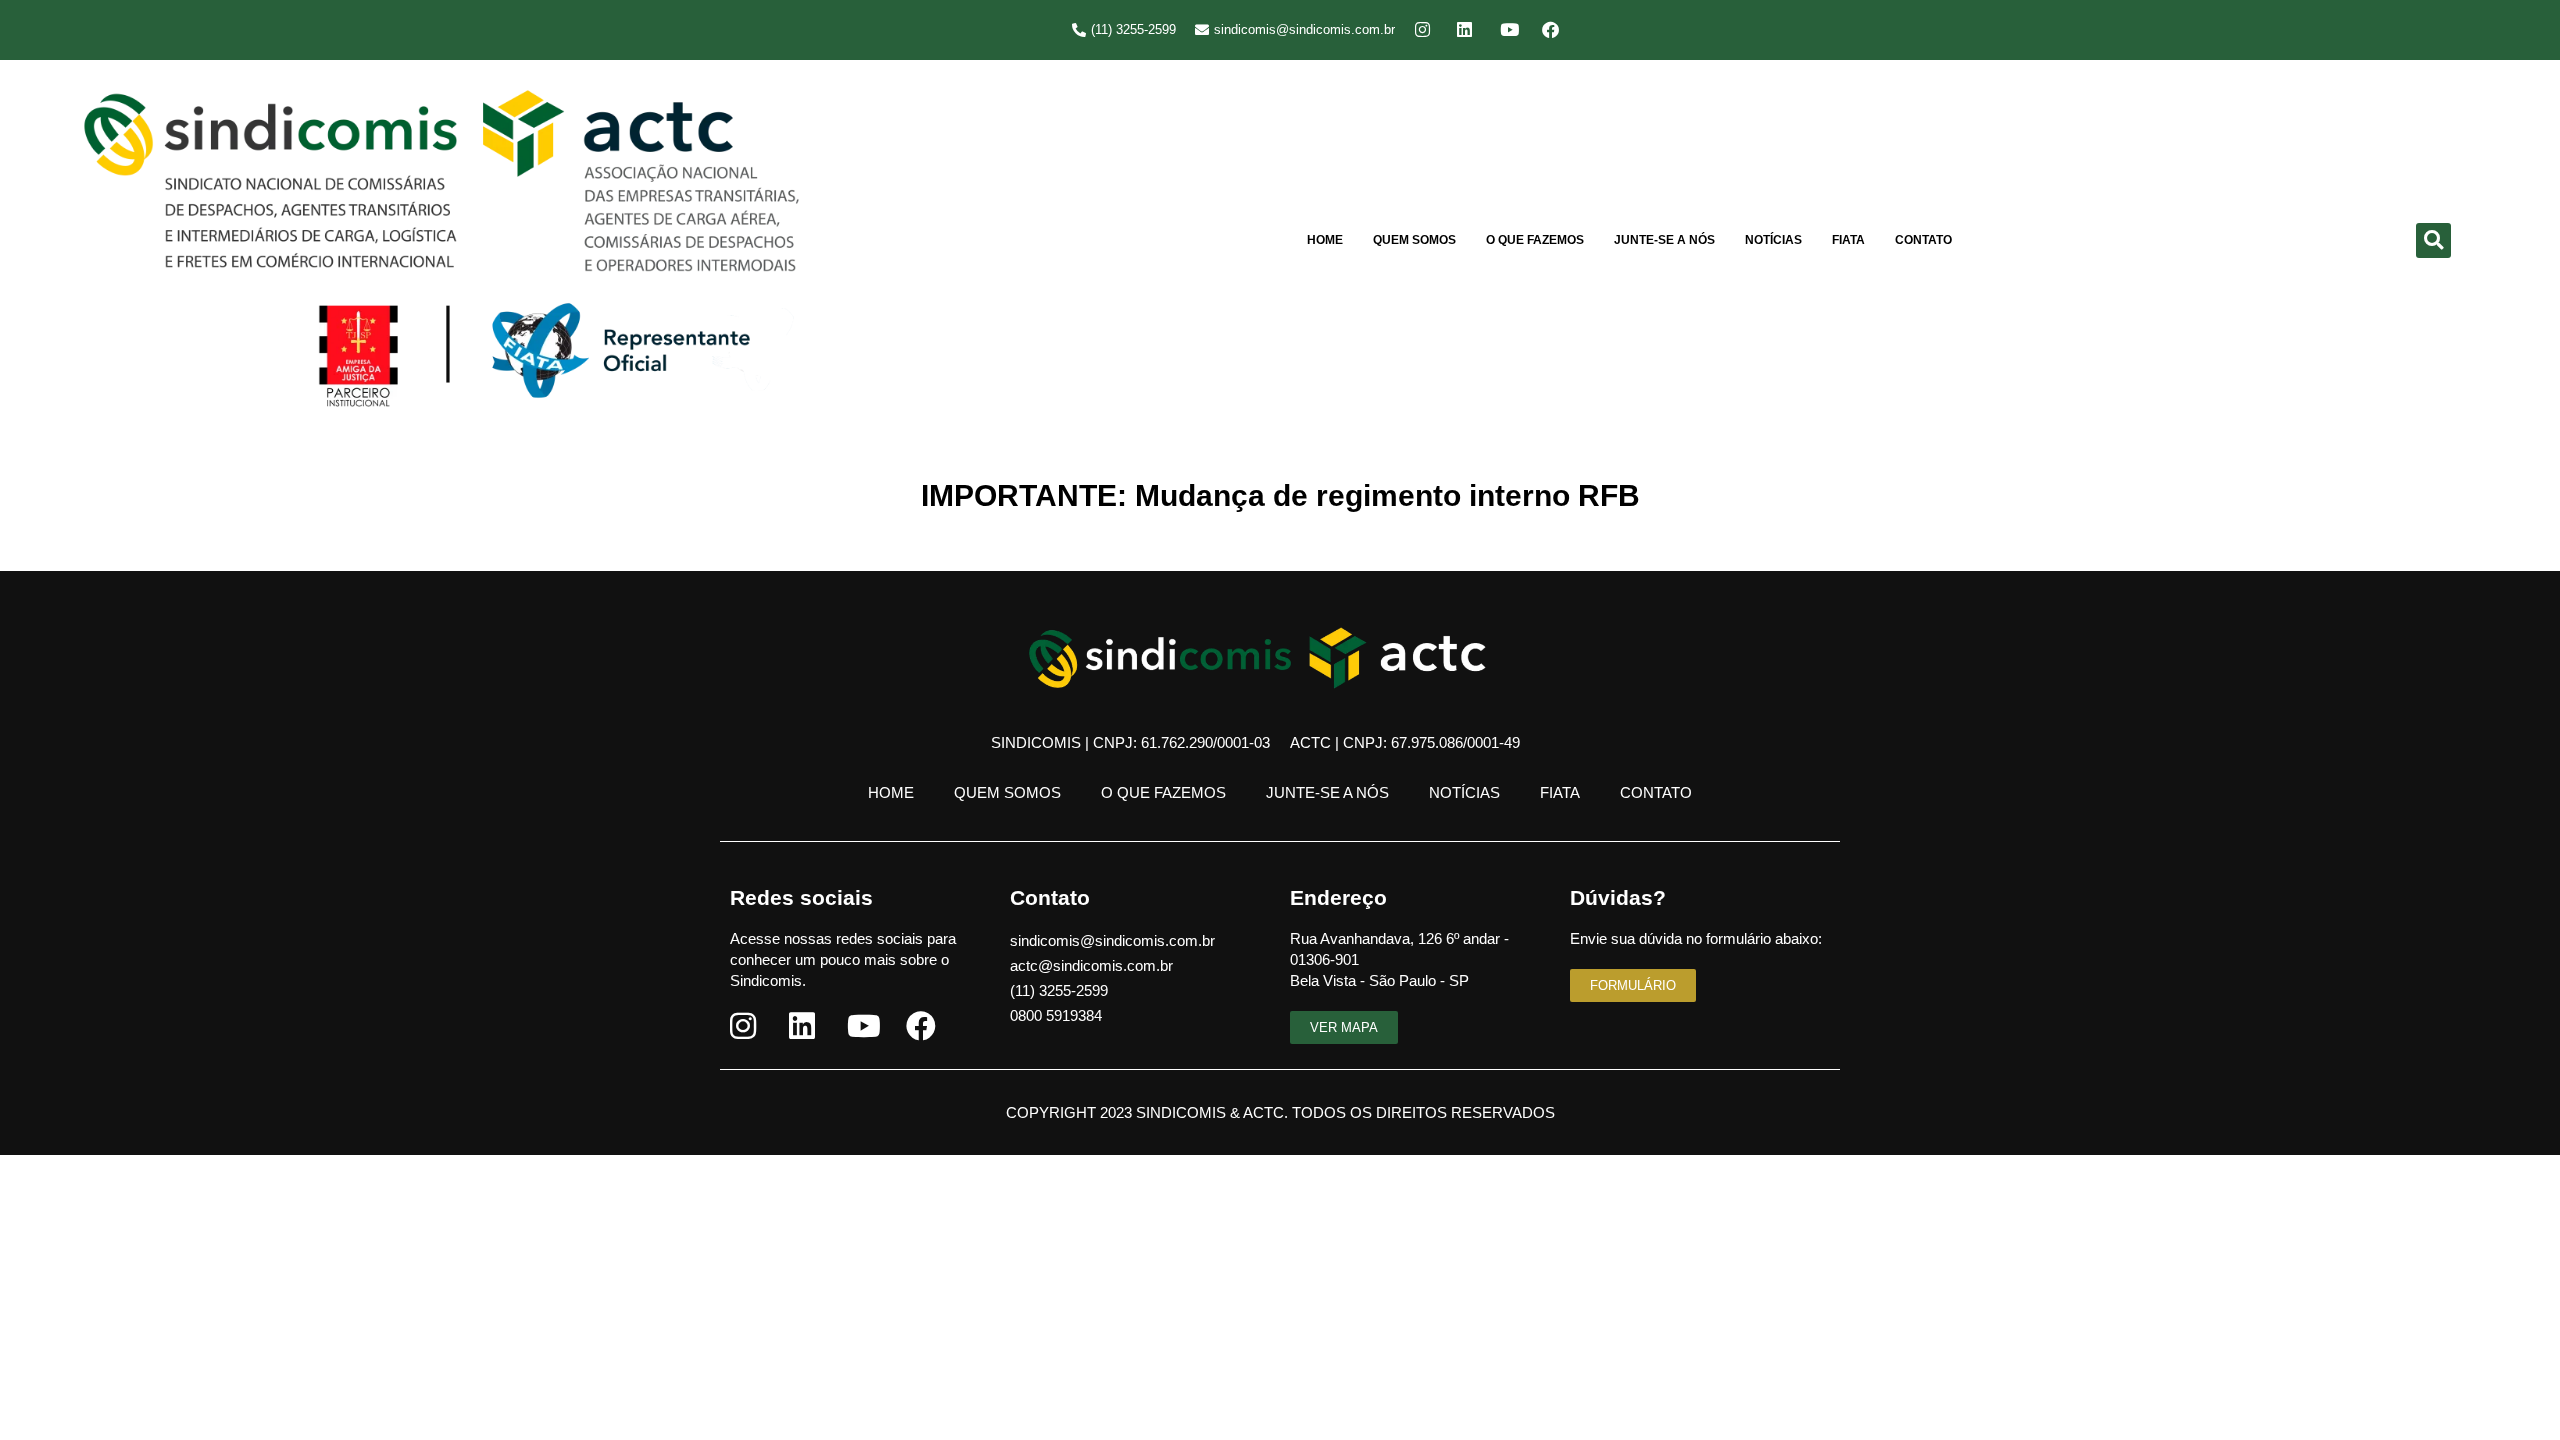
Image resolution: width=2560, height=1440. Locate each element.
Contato (1923, 240)
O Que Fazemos (1535, 240)
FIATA (1848, 240)
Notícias (1773, 240)
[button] (2433, 240)
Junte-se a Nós (1664, 240)
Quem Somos (1414, 240)
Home (1325, 240)
